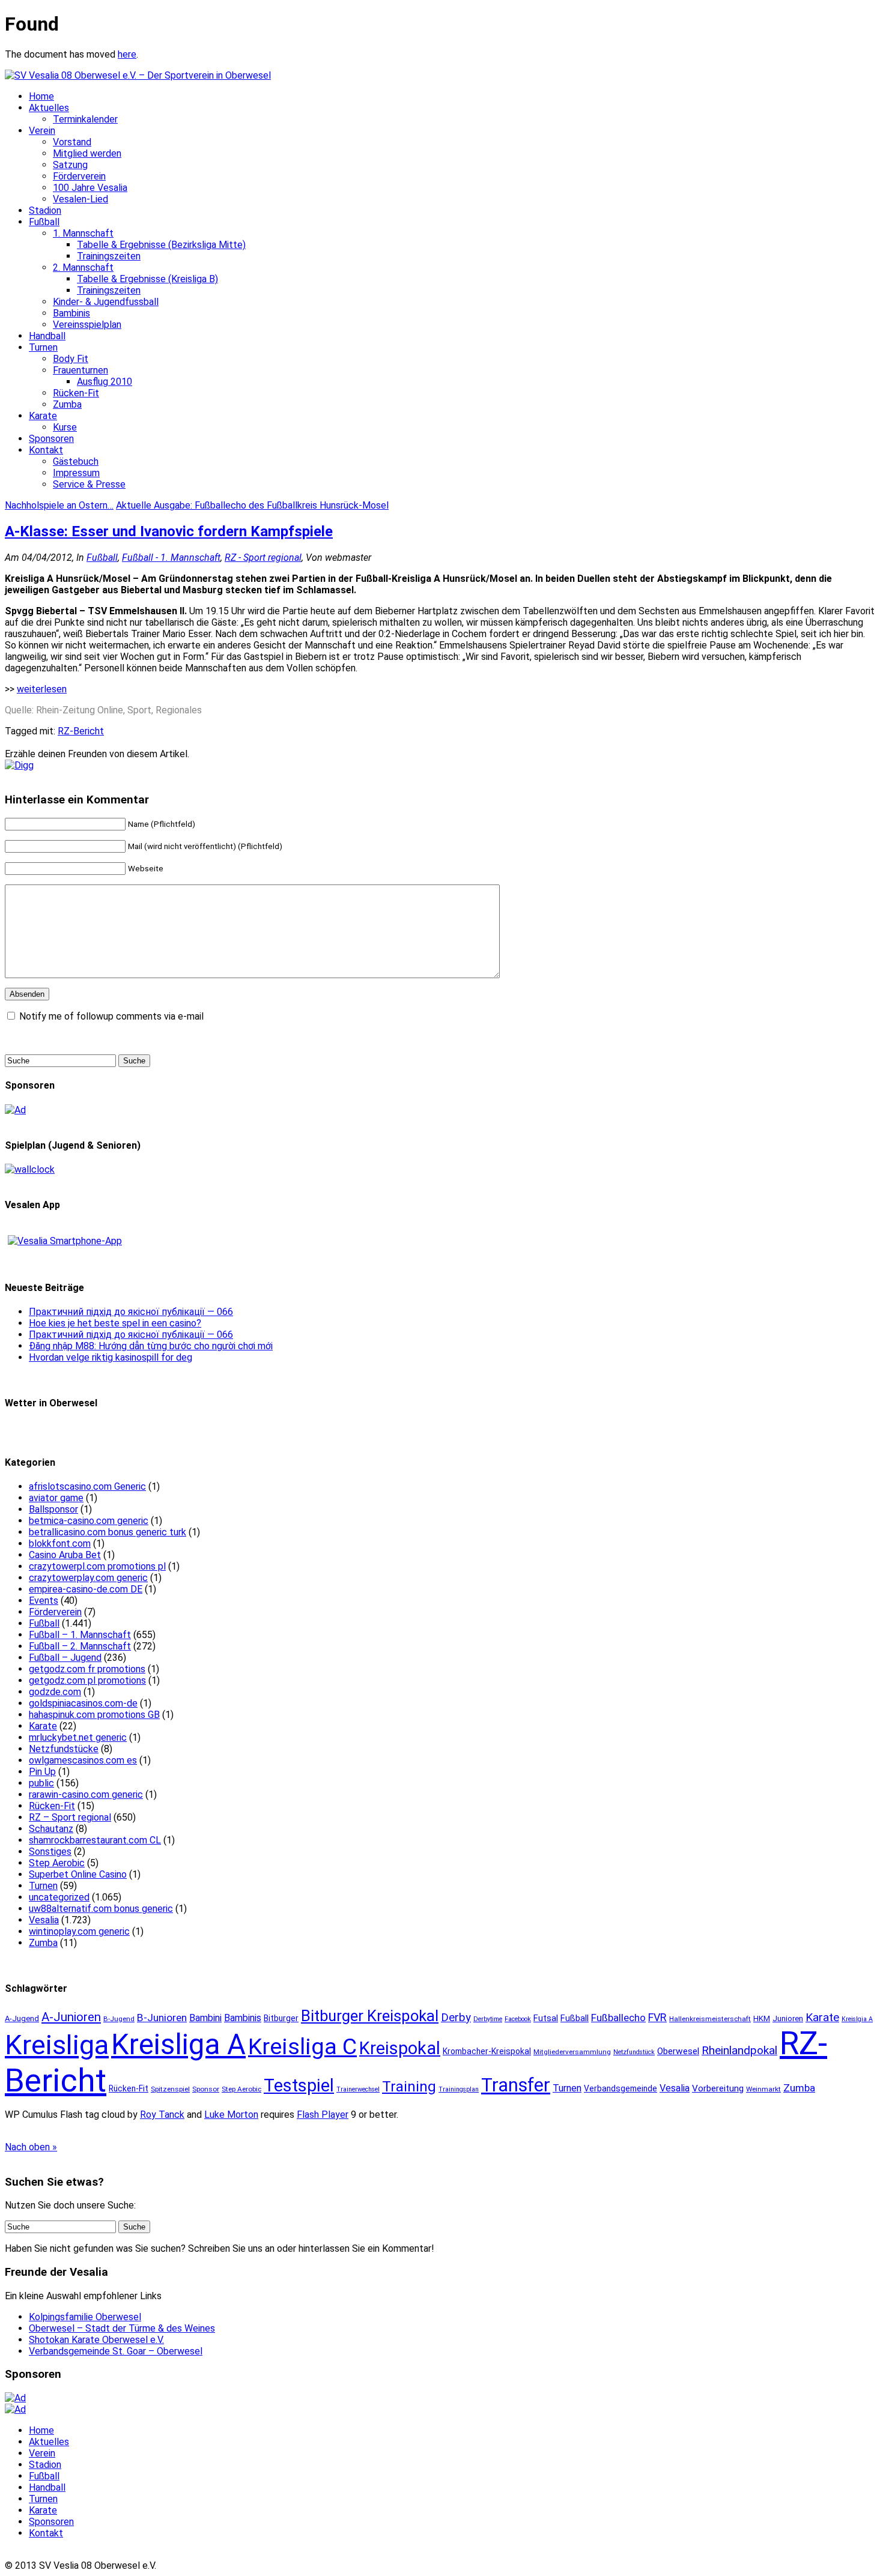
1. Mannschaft (83, 233)
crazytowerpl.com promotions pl (97, 1566)
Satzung (70, 165)
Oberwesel (678, 2051)
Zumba (67, 404)
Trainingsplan (459, 2089)
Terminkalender (85, 119)
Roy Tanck (162, 2115)
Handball (47, 336)
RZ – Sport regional (70, 1817)
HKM (762, 2018)
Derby (456, 2018)
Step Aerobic (57, 1863)
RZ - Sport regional (263, 558)
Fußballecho (618, 2018)
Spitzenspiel (170, 2089)
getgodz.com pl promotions (87, 1680)
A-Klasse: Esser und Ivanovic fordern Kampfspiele (169, 531)
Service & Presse (89, 484)
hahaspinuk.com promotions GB (94, 1715)
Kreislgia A (857, 2019)
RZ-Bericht (81, 731)
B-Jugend (119, 2019)
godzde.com (55, 1692)
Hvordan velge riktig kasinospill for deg (111, 1357)
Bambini (205, 2018)
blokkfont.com (60, 1543)
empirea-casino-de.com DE (86, 1589)
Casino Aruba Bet (65, 1555)
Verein (42, 131)
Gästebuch (76, 461)
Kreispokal (400, 2048)
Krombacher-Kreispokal (487, 2051)
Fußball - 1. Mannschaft (171, 558)
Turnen (43, 347)
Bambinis (71, 313)
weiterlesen (42, 689)
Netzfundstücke (64, 1749)
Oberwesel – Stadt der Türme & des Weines (122, 2328)
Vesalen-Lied (80, 199)
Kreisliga (57, 2045)
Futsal (546, 2018)
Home (41, 96)
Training (409, 2087)
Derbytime (488, 2019)
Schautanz (51, 1829)
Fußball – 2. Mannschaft (80, 1646)
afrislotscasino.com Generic (87, 1486)
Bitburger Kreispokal (370, 2016)
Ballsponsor (53, 1509)
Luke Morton (231, 2115)
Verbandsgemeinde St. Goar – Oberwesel (116, 2351)
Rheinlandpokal (739, 2050)
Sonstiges (50, 1852)
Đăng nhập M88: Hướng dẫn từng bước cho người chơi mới (151, 1346)
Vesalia (44, 1920)
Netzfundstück (634, 2052)
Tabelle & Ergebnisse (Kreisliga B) (147, 279)
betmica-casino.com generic (89, 1521)
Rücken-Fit (76, 393)
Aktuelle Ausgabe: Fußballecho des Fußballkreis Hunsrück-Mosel (252, 505)
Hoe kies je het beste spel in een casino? (115, 1323)
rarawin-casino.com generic (86, 1794)
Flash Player (323, 2115)
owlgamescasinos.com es (83, 1760)
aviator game (56, 1498)
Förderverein (79, 176)
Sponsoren (51, 439)
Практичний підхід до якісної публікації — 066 (131, 1312)
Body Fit (71, 359)
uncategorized (59, 1897)
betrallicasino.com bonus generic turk (108, 1532)
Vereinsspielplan (87, 325)
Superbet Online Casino (78, 1874)
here (127, 54)
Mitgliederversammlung (572, 2052)
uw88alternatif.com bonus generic (101, 1909)
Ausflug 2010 (105, 382)
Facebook (518, 2019)
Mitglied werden (87, 153)
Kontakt (46, 450)
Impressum (76, 473)
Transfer (516, 2085)
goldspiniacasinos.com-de (83, 1703)
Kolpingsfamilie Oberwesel (85, 2317)
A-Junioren (71, 2017)
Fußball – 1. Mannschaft (80, 1635)
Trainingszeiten (109, 256)
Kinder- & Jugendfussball (106, 302)
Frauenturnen (80, 370)
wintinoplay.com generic (79, 1931)
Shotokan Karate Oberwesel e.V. (96, 2340)
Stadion (45, 210)
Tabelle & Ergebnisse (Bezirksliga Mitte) (161, 245)
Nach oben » (31, 2147)
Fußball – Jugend (65, 1658)
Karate (43, 416)
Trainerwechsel (358, 2089)
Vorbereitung (718, 2088)
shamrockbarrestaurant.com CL (95, 1840)
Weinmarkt (763, 2089)
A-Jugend (22, 2018)
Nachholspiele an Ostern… (59, 505)
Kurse (65, 427)
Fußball (44, 222)
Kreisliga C (302, 2046)
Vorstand (72, 142)
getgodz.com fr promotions (87, 1669)
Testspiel (299, 2085)
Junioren (788, 2018)
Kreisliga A (178, 2045)
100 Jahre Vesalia (90, 188)
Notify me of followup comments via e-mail (111, 1016)
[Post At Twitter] (19, 765)
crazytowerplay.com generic (88, 1578)
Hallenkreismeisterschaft (710, 2019)
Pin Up (42, 1772)
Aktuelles (49, 108)
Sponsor (206, 2089)
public (41, 1783)
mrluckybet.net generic (78, 1737)
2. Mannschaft (83, 268)
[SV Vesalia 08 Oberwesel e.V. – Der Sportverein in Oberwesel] (138, 75)
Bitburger (281, 2018)
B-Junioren (162, 2018)
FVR (657, 2017)
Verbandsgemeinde (621, 2088)
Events (44, 1601)
